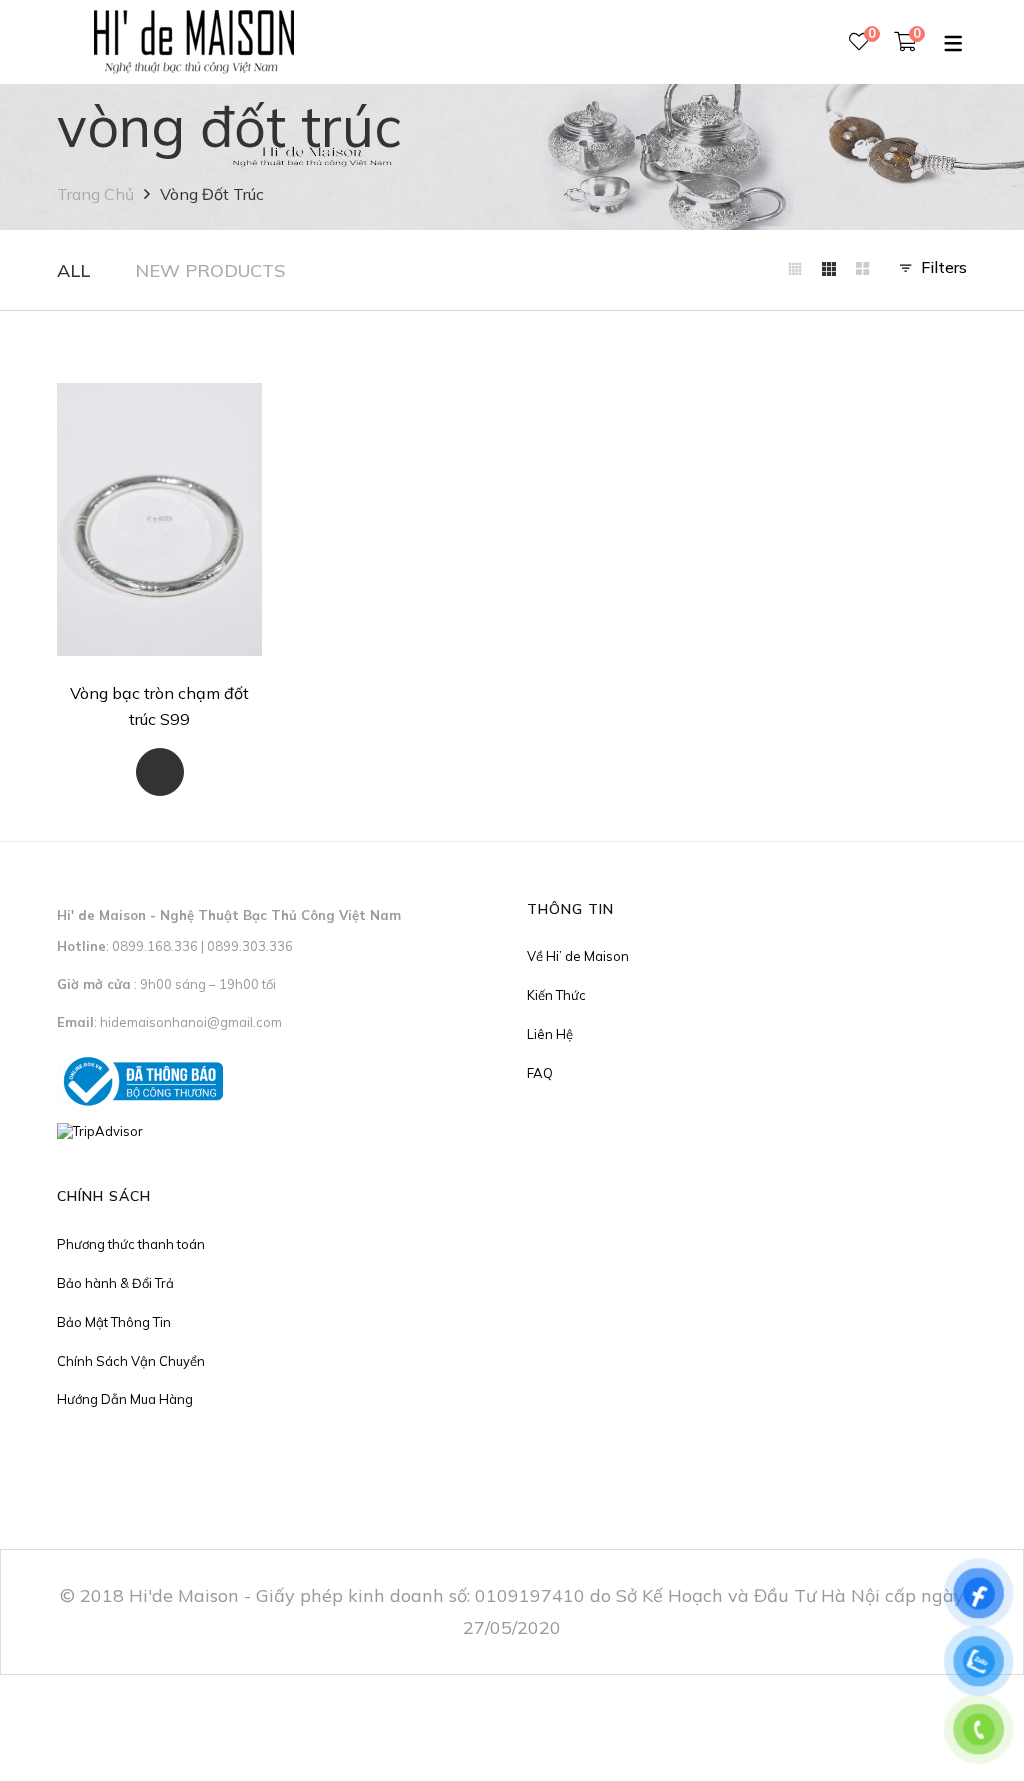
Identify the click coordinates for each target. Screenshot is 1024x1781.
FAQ (540, 1073)
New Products (210, 270)
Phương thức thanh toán (131, 1244)
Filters (944, 267)
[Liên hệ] (160, 772)
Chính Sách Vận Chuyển (131, 1361)
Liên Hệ (550, 1034)
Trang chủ (95, 194)
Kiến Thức (556, 995)
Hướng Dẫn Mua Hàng (125, 1399)
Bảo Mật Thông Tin (114, 1322)
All (73, 270)
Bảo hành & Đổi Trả (115, 1283)
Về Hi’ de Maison (578, 956)
